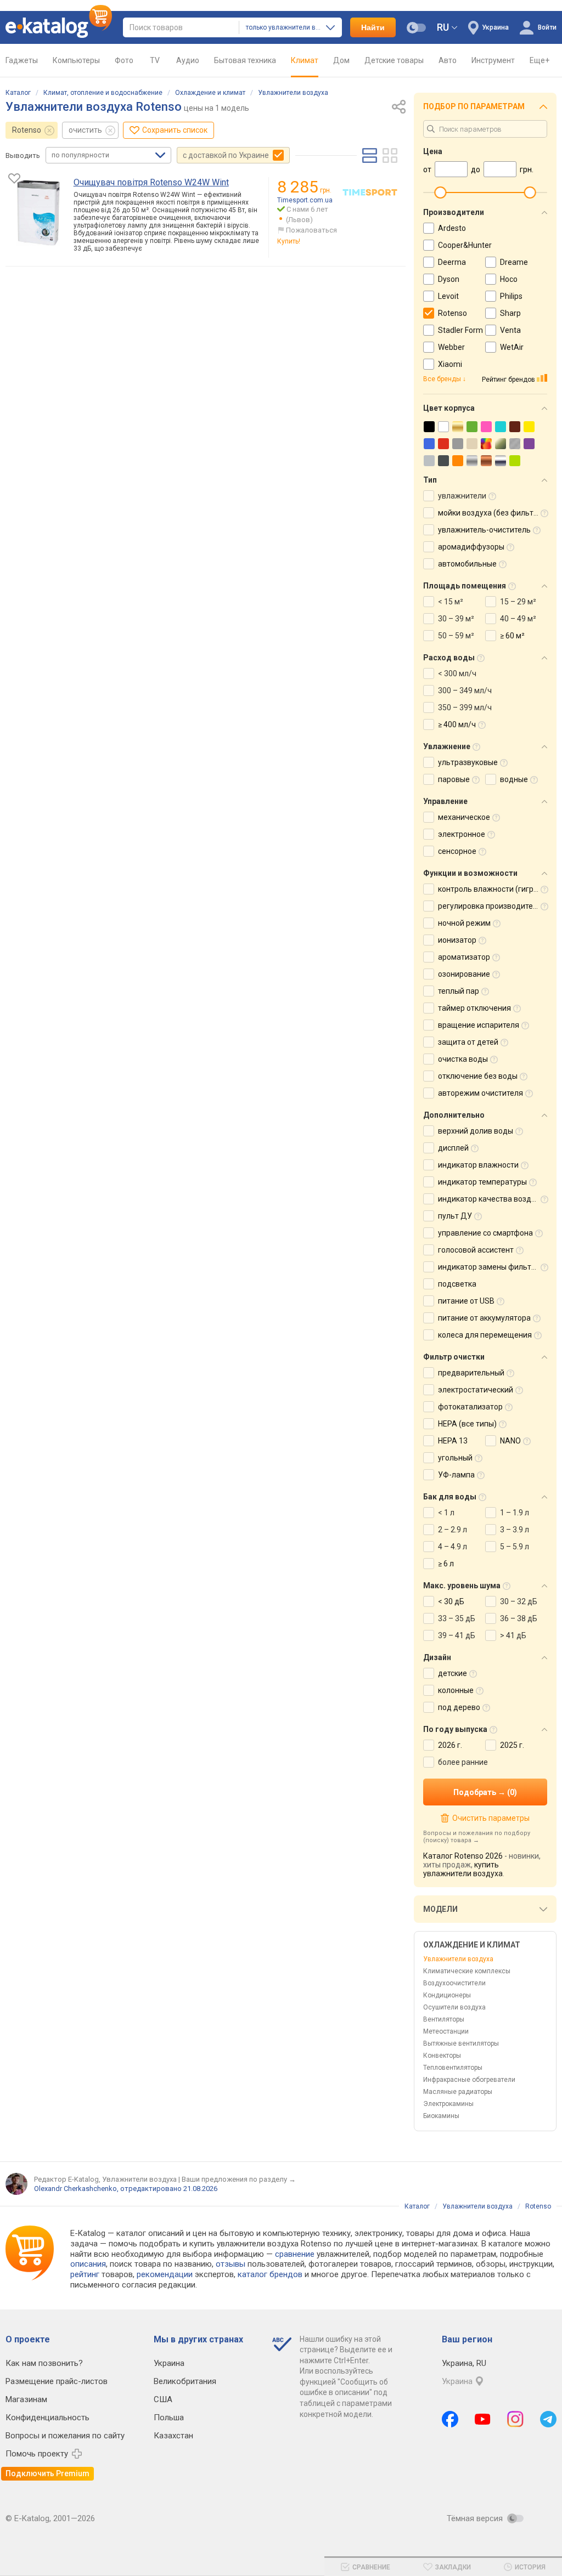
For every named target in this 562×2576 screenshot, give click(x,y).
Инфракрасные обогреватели (469, 2080)
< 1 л (446, 1513)
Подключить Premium (47, 2473)
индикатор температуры (482, 1182)
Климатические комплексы (467, 1971)
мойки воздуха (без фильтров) (494, 513)
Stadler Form (460, 330)
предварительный (471, 1373)
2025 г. (512, 1745)
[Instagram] (515, 2419)
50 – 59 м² (456, 636)
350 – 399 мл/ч (465, 707)
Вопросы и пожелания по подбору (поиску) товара (477, 1837)
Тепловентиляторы (453, 2068)
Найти (373, 27)
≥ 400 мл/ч (457, 724)
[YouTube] (483, 2419)
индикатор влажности (478, 1165)
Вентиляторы (444, 2019)
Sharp (510, 313)
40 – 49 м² (518, 619)
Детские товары (394, 60)
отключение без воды (478, 1076)
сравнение (295, 2254)
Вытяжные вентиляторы (461, 2043)
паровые (454, 779)
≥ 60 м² (512, 636)
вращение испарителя (479, 1025)
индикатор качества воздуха (491, 1199)
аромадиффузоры (471, 547)
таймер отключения (474, 1008)
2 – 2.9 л (453, 1530)
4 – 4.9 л (453, 1547)
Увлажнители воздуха (293, 93)
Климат (305, 60)
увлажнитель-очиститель (484, 530)
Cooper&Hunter (465, 245)
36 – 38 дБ (519, 1618)
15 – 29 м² (518, 602)
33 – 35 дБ (457, 1618)
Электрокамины (448, 2104)
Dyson (449, 279)
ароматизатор (464, 957)
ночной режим (464, 923)
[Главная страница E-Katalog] (59, 27)
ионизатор (457, 940)
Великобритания (185, 2381)
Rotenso (27, 130)
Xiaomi (450, 364)
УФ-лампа (456, 1475)
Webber (451, 347)
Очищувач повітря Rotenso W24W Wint (151, 182)
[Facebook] (450, 2419)
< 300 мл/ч (457, 673)
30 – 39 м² (456, 619)
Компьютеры (76, 60)
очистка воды (463, 1059)
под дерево (459, 1707)
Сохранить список (175, 130)
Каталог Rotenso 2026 (463, 1856)
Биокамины (441, 2116)
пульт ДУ (455, 1216)
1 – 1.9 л (515, 1513)
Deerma (452, 262)
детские (453, 1673)
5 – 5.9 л (515, 1547)
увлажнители (462, 496)
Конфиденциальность (47, 2418)
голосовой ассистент (476, 1250)
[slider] (440, 193)
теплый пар (459, 991)
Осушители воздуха (454, 2007)
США (163, 2399)
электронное (462, 834)
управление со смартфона (485, 1233)
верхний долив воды (476, 1131)
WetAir (512, 347)
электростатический (476, 1390)
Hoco (509, 279)
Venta (510, 330)
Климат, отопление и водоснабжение (103, 93)
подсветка (457, 1284)
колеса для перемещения (485, 1335)
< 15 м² (451, 602)
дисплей (453, 1148)
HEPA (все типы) (467, 1424)
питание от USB (466, 1301)
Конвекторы (442, 2056)
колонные (456, 1690)
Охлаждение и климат (210, 93)
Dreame (514, 262)
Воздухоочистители (454, 1983)
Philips (511, 296)
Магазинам (26, 2399)
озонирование (464, 974)
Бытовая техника (245, 60)
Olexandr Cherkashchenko (75, 2189)
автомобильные (467, 564)
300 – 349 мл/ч (465, 690)
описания (88, 2264)
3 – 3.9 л (515, 1530)
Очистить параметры (491, 1818)
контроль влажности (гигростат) (497, 889)
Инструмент (493, 60)
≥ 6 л (446, 1564)
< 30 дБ (451, 1601)
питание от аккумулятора (484, 1318)
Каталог (18, 93)
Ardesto (452, 228)
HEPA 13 (453, 1441)
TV (155, 60)
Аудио (188, 60)
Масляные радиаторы (458, 2092)
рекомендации (165, 2274)
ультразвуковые (468, 762)
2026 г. (450, 1745)
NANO (510, 1441)
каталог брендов (270, 2274)
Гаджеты (22, 60)
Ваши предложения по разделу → (239, 2179)
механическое (464, 817)
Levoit (448, 296)
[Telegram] (548, 2419)
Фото (124, 60)
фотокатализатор (470, 1407)
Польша (169, 2418)
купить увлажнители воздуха (463, 1869)
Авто (448, 60)
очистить (85, 130)
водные (514, 779)
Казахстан (173, 2436)
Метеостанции (446, 2031)
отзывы (231, 2264)
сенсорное (457, 851)
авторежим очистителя (480, 1093)
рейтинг (85, 2274)
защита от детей (468, 1042)
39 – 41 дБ (457, 1635)
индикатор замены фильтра (489, 1267)
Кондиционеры (447, 1995)
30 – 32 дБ (519, 1601)
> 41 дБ (513, 1635)
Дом (341, 60)
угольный (455, 1458)
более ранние (463, 1762)
